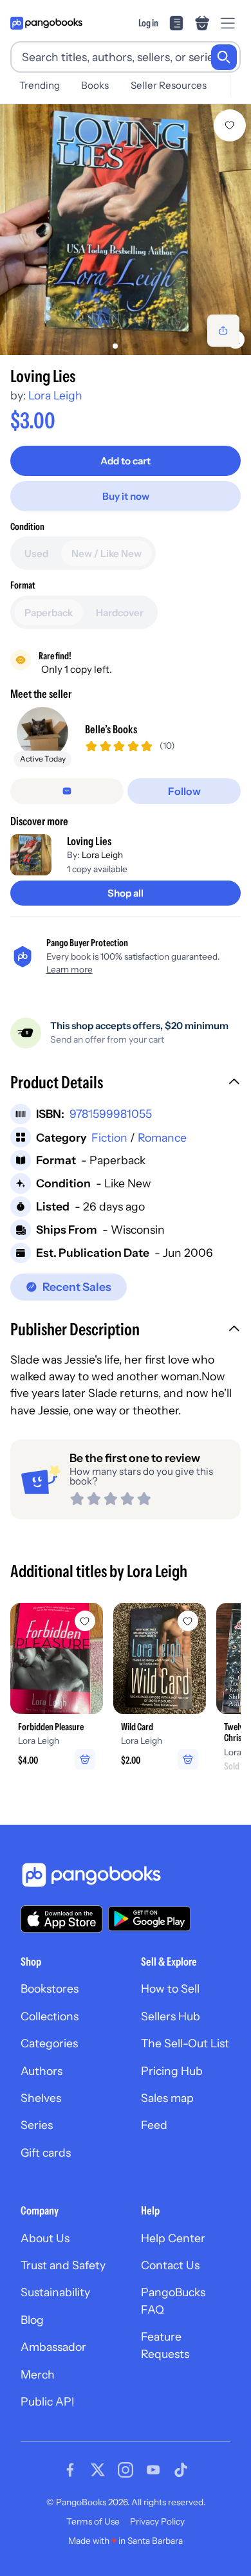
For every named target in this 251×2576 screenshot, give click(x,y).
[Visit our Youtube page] (153, 2470)
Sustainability (55, 2292)
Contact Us (170, 2265)
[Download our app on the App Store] (62, 1919)
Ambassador (53, 2347)
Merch (38, 2374)
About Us (45, 2238)
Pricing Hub (172, 2071)
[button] (126, 1084)
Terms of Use (93, 2521)
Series (37, 2125)
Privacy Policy (157, 2521)
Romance (162, 1137)
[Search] (224, 57)
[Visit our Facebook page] (70, 2470)
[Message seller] (67, 791)
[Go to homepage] (46, 23)
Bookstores (50, 1988)
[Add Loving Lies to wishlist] (230, 125)
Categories (49, 2043)
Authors (42, 2071)
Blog (32, 2320)
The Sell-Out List (185, 2043)
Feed (154, 2125)
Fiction (109, 1137)
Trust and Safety (63, 2265)
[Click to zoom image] (126, 230)
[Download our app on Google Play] (149, 1919)
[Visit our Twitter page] (98, 2470)
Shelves (41, 2098)
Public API (47, 2401)
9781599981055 (111, 1114)
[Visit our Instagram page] (126, 2470)
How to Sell (170, 1988)
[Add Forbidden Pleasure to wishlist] (85, 1621)
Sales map (167, 2098)
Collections (50, 2016)
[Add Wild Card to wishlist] (188, 1621)
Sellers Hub (171, 2016)
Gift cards (46, 2152)
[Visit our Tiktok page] (181, 2470)
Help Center (173, 2238)
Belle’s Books (111, 729)
